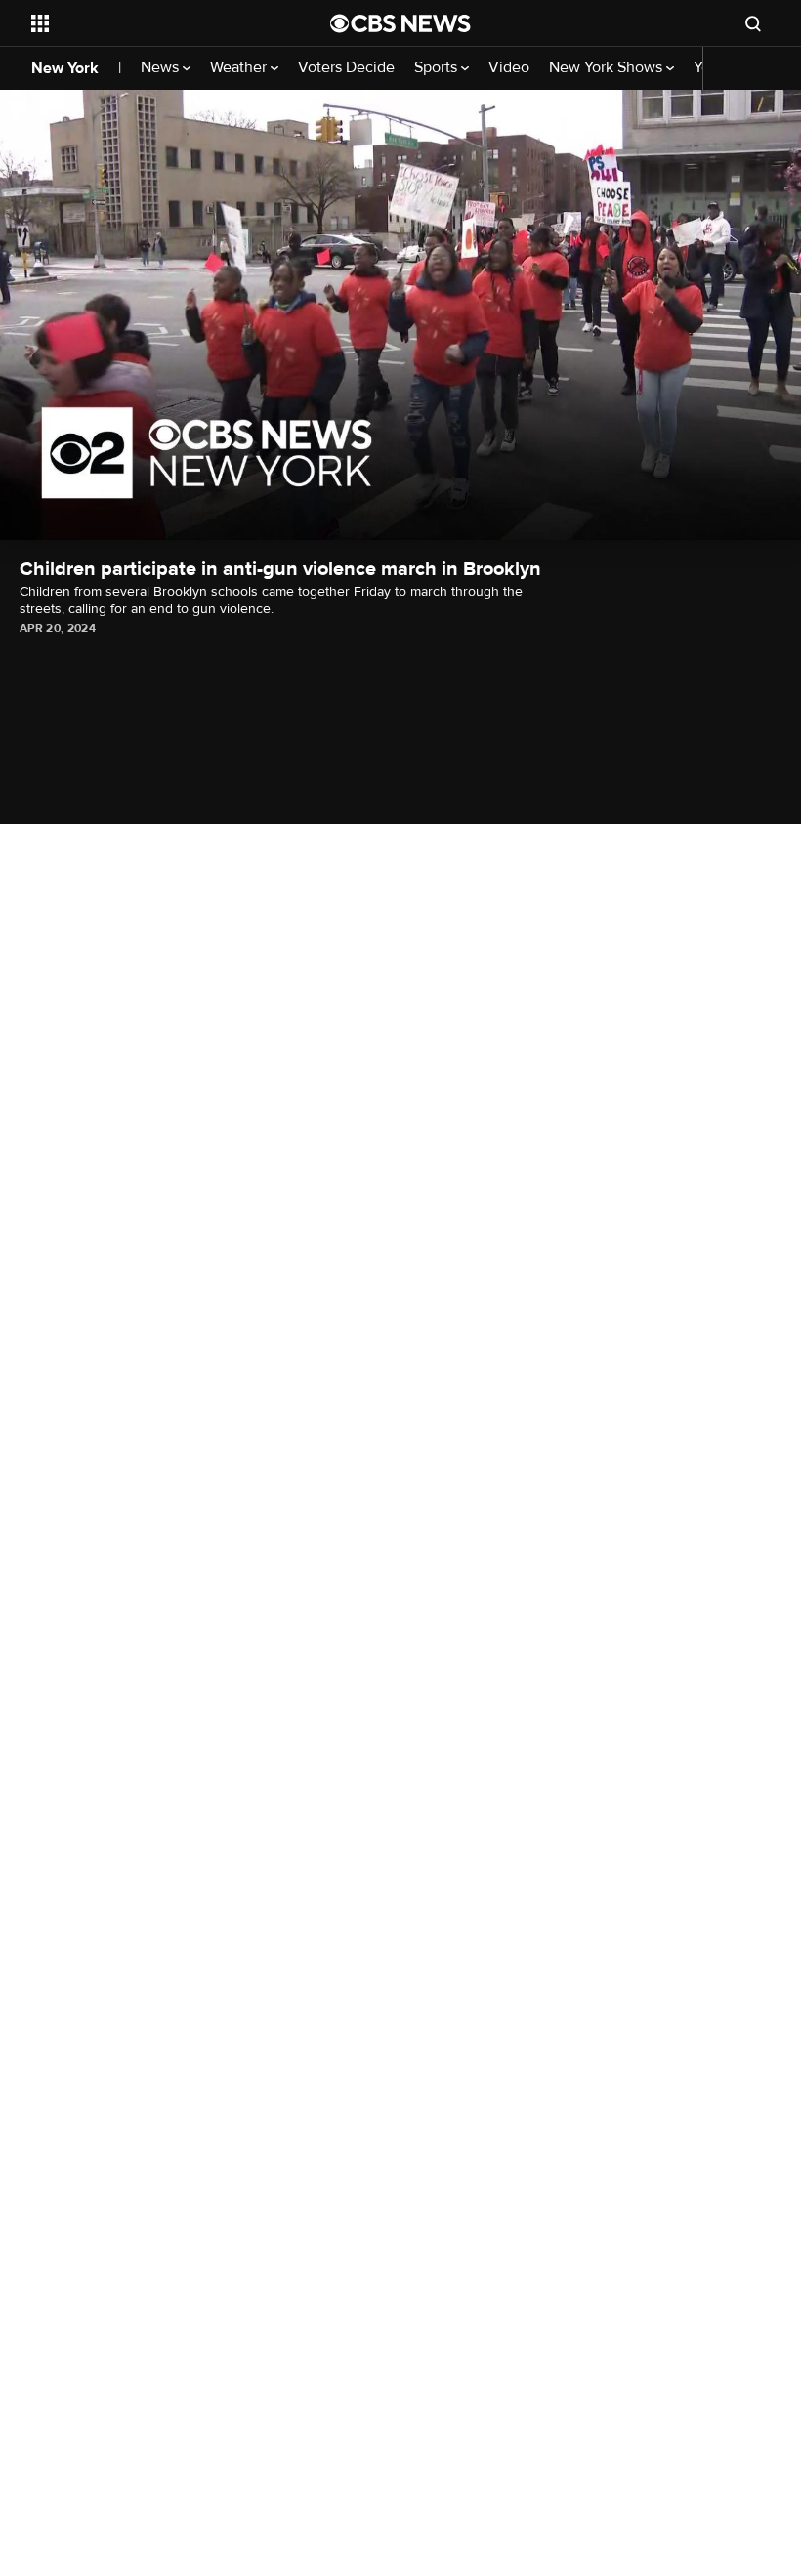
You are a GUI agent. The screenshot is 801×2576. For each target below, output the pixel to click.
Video (509, 68)
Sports (438, 68)
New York (65, 68)
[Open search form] (753, 23)
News (162, 68)
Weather (240, 68)
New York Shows (608, 68)
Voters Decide (346, 68)
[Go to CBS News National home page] (400, 23)
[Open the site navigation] (154, 23)
